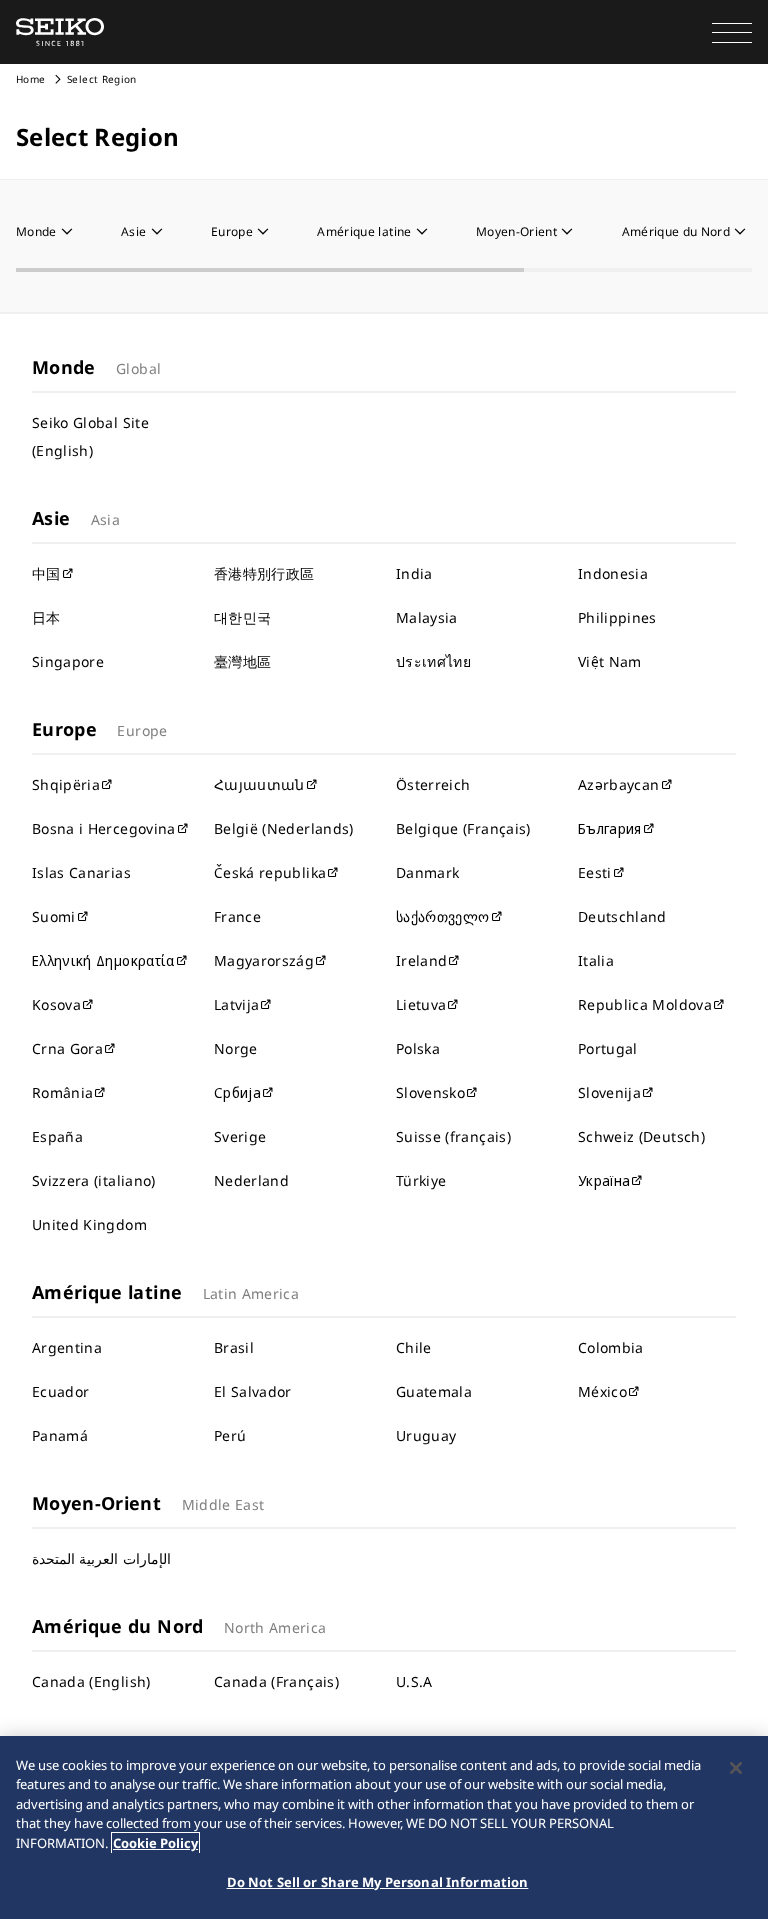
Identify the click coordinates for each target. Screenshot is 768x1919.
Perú (230, 1435)
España (57, 1136)
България (610, 828)
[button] (732, 32)
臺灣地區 (242, 661)
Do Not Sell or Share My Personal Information (378, 1882)
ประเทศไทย (433, 661)
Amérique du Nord (676, 231)
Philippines (617, 617)
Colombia (611, 1347)
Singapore (68, 661)
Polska (418, 1048)
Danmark (427, 872)
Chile (414, 1347)
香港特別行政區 (264, 573)
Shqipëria (66, 784)
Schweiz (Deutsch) (641, 1136)
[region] (384, 1827)
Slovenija (609, 1092)
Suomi (54, 916)
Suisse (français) (453, 1136)
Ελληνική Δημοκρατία (103, 960)
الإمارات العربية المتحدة (101, 1558)
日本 (46, 617)
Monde (36, 231)
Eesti (595, 872)
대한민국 (242, 617)
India (414, 573)
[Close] (736, 1768)
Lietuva (421, 1004)
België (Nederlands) (284, 828)
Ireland (421, 960)
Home (30, 79)
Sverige (240, 1136)
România (62, 1092)
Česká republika (270, 872)
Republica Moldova (645, 1004)
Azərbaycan (619, 784)
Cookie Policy (155, 1843)
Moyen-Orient (516, 231)
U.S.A (414, 1681)
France (237, 916)
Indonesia (613, 573)
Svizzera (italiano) (94, 1180)
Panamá (60, 1435)
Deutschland (622, 916)
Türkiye (421, 1180)
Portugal (608, 1048)
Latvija (236, 1004)
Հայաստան (259, 784)
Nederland (251, 1180)
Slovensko (430, 1092)
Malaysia (427, 617)
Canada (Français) (276, 1681)
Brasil (234, 1347)
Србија (237, 1092)
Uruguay (426, 1435)
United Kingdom (89, 1224)
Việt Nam (610, 661)
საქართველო (443, 916)
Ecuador (60, 1391)
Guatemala (434, 1391)
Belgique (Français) (463, 828)
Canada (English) (91, 1681)
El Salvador (253, 1391)
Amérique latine (364, 231)
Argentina (67, 1347)
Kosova (56, 1004)
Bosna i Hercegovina (104, 828)
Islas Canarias (81, 872)
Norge (236, 1048)
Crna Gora (67, 1048)
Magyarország (264, 960)
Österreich (433, 784)
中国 (46, 573)
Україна (604, 1180)
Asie (133, 231)
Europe (232, 231)
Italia (596, 960)
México (602, 1391)
